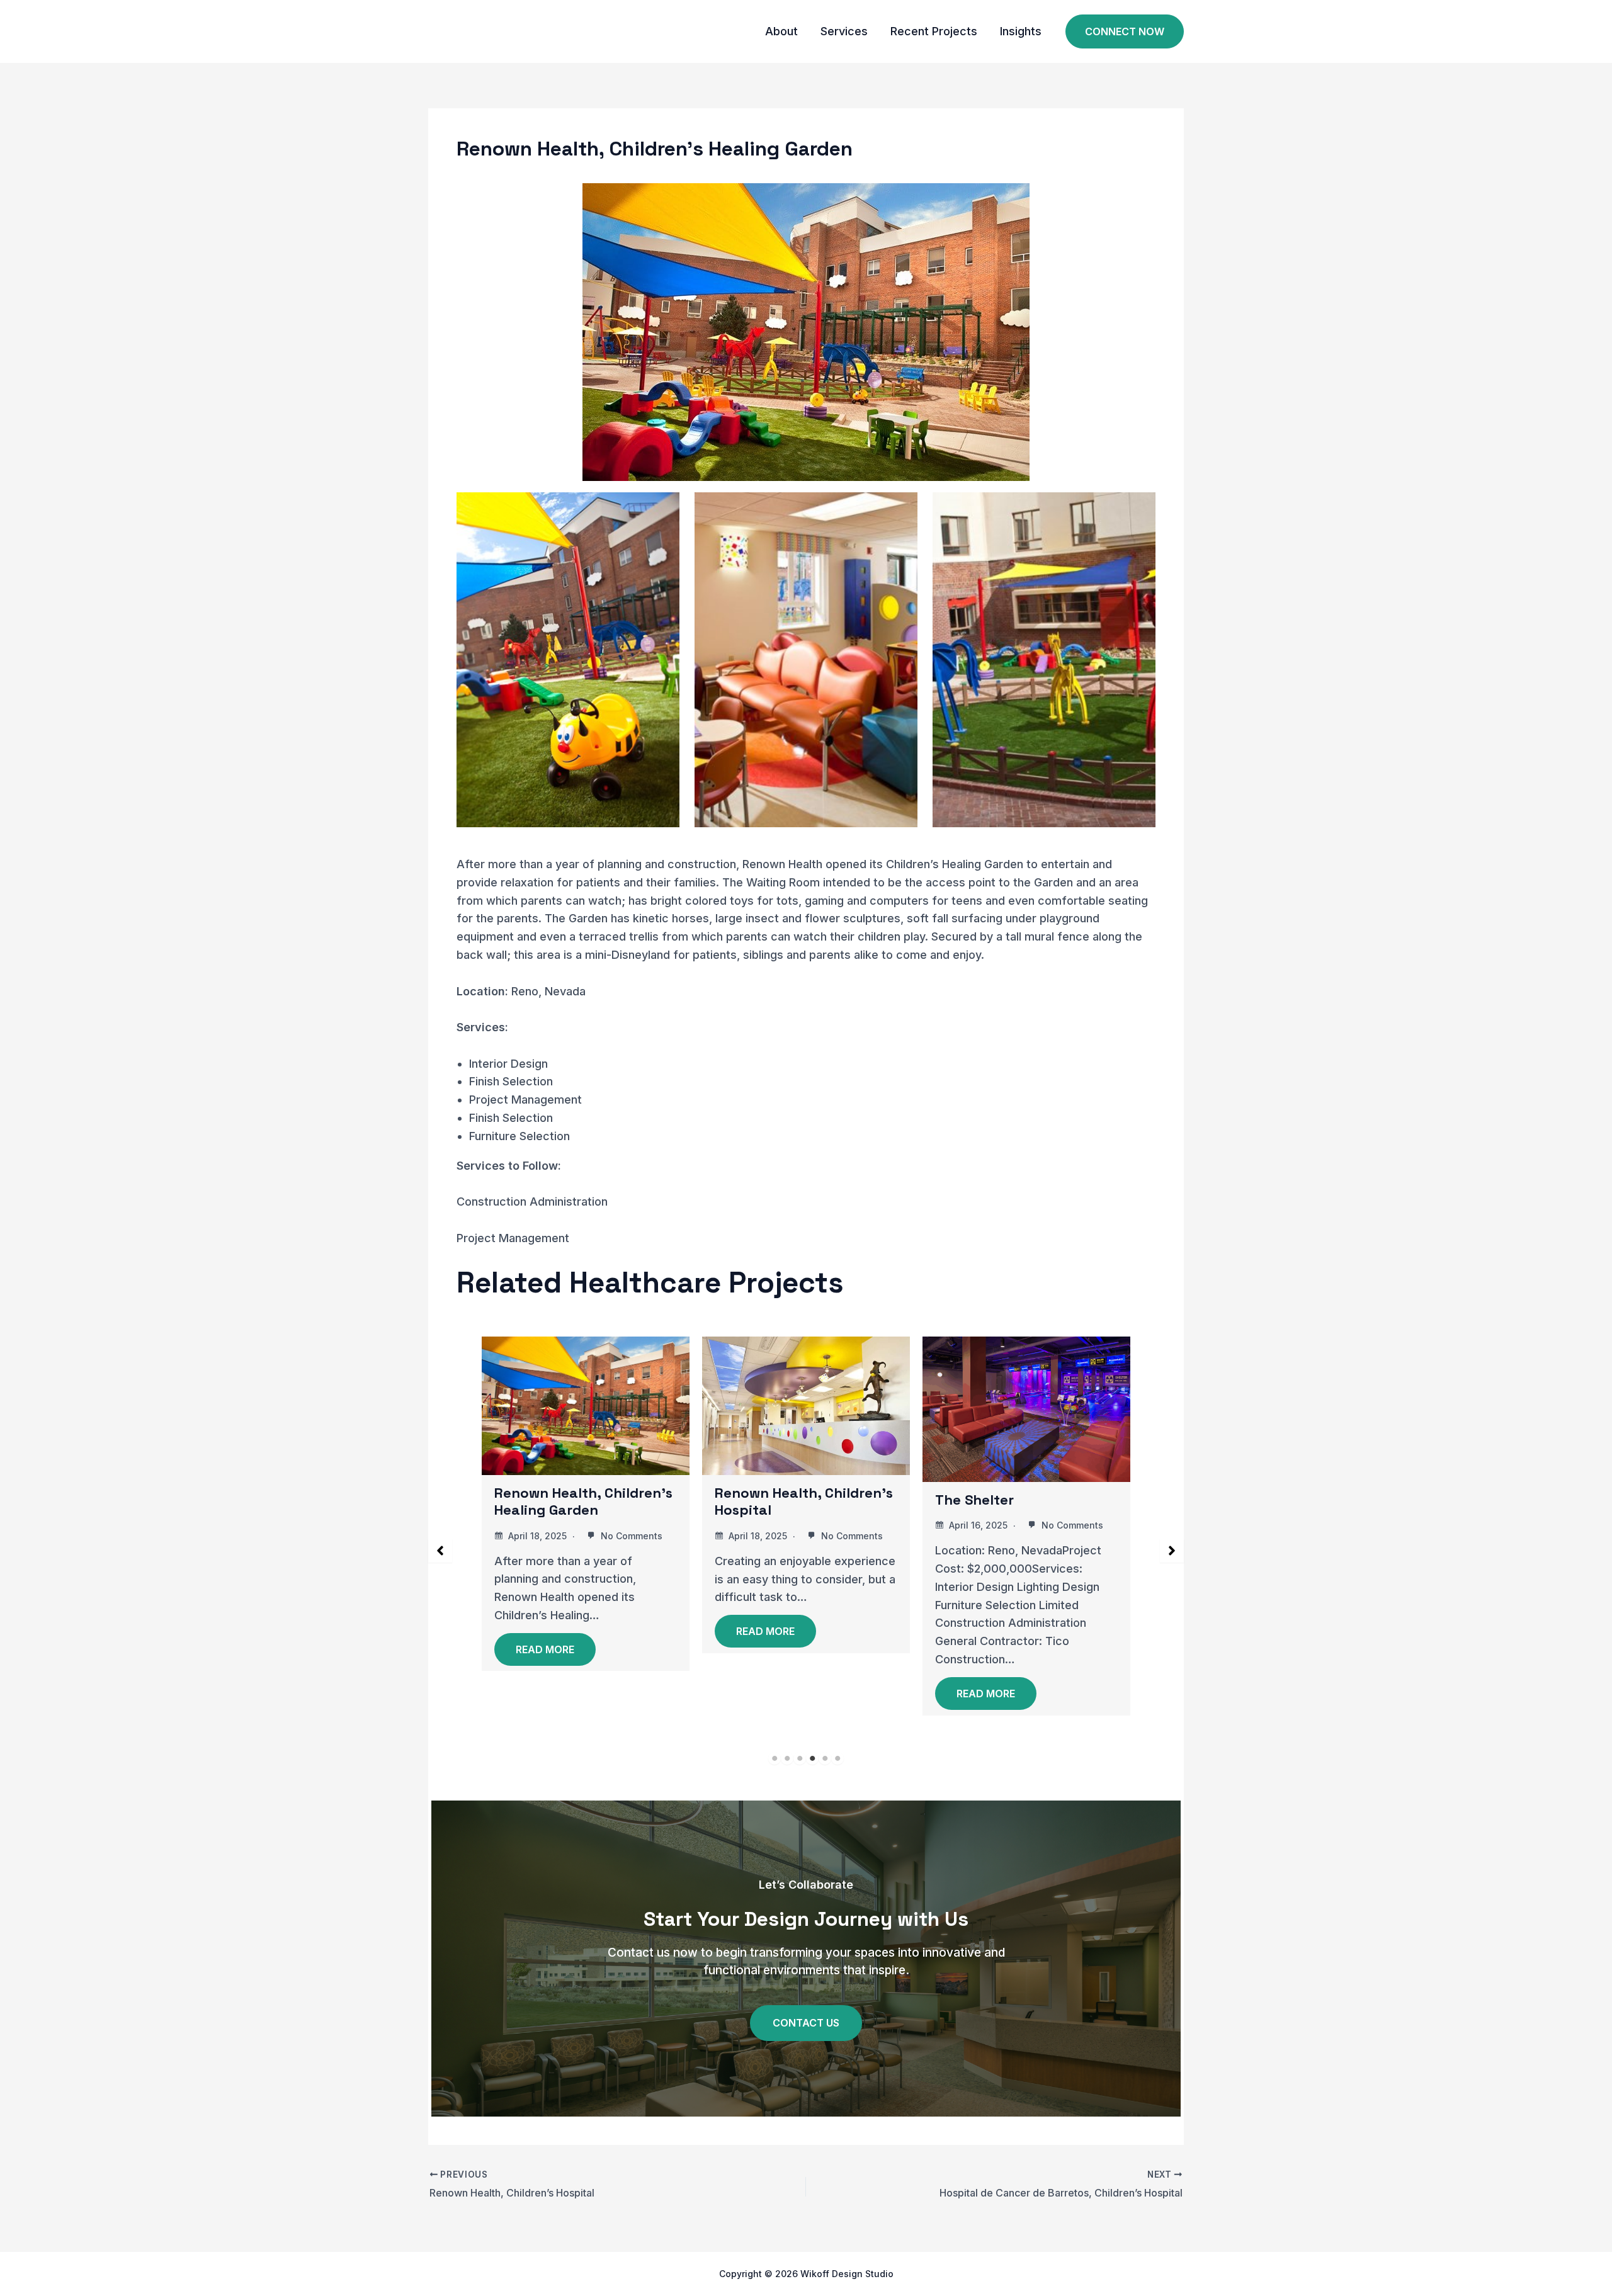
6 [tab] (837, 1758)
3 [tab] (800, 1758)
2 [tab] (787, 1758)
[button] (1125, 32)
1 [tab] (775, 1758)
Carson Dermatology (1026, 1510)
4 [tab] (812, 1758)
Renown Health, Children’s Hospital (604, 1501)
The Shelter (775, 1500)
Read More (566, 1631)
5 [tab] (825, 1758)
